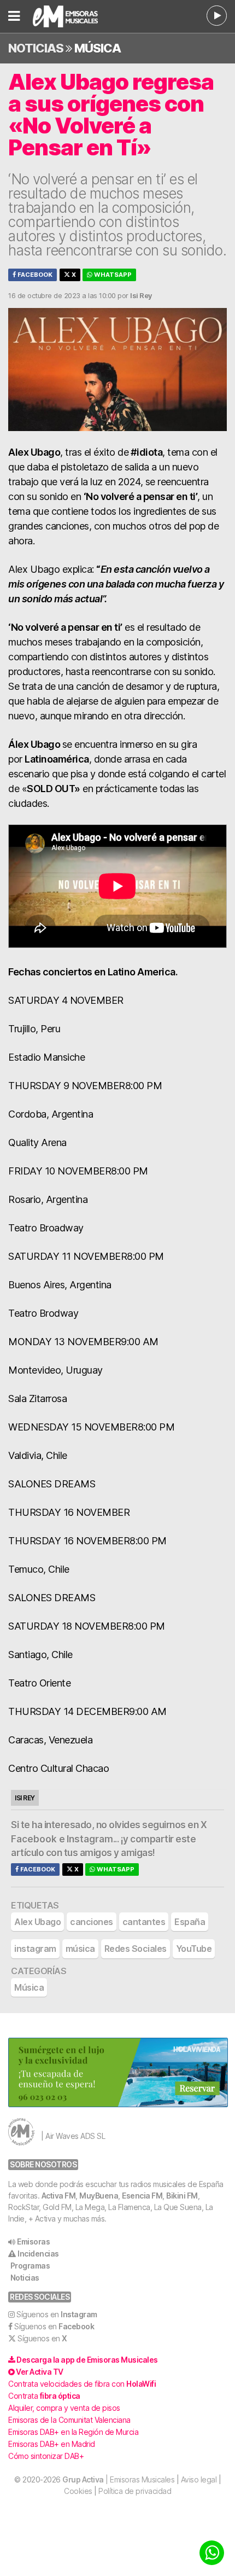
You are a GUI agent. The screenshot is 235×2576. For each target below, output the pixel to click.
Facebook (34, 275)
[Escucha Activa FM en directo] (217, 16)
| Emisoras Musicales (118, 2479)
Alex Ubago (37, 1922)
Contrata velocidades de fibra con (82, 2384)
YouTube (194, 1949)
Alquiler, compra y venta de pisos (64, 2408)
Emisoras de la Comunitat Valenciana (69, 2420)
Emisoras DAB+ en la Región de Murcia (73, 2432)
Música (98, 48)
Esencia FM (142, 2196)
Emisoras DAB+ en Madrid (52, 2444)
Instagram (90, 1839)
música (80, 1949)
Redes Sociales (136, 1949)
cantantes (144, 1922)
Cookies (78, 2491)
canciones (92, 1922)
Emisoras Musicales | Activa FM (79, 16)
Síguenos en (57, 2314)
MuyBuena (99, 2196)
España (190, 1922)
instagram (35, 1949)
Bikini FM (182, 2196)
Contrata (44, 2396)
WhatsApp (112, 275)
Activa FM (59, 2196)
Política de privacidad (135, 2491)
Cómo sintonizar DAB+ (46, 2456)
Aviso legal (199, 2479)
